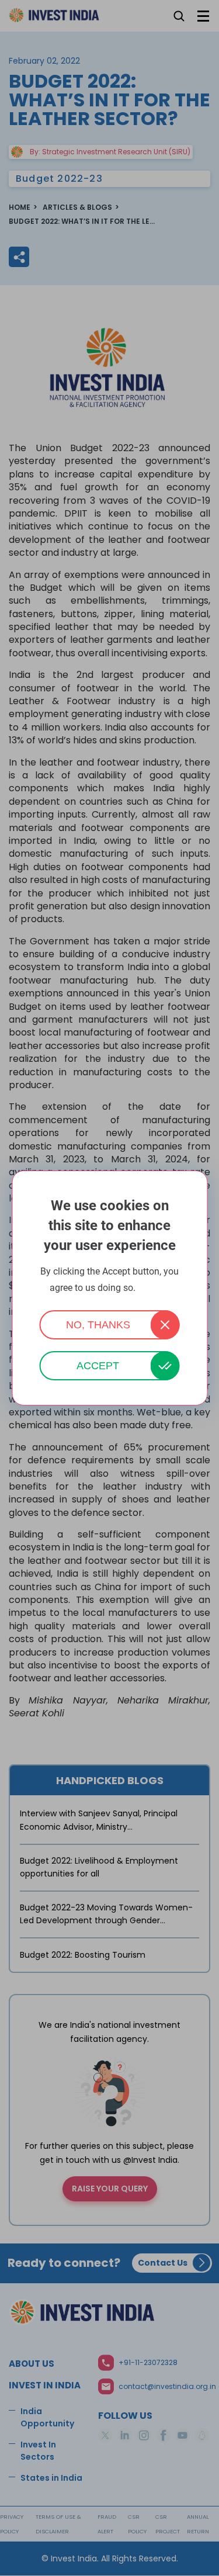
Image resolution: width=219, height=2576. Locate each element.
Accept (98, 1366)
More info (154, 1288)
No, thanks (98, 1325)
